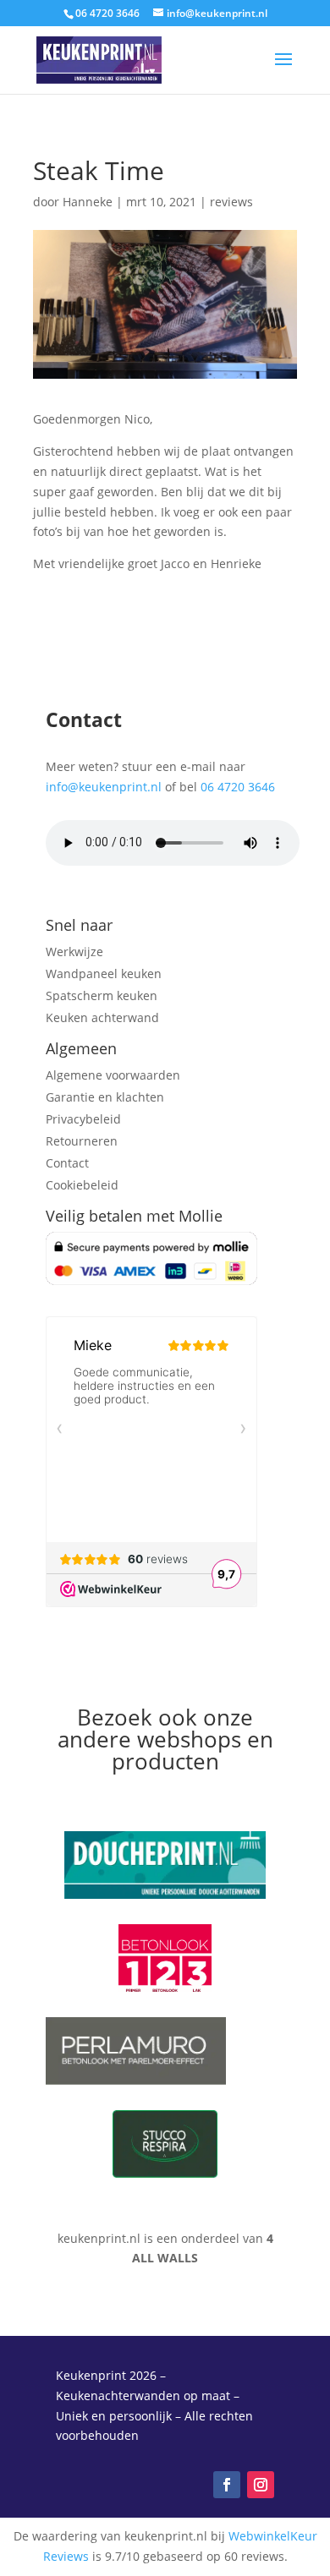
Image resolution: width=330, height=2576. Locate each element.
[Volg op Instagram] (261, 2485)
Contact (67, 1163)
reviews (231, 202)
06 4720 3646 (238, 787)
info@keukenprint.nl (104, 787)
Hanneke (88, 202)
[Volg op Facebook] (227, 2485)
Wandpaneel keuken (104, 974)
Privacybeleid (83, 1119)
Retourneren (82, 1141)
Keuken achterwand (102, 1017)
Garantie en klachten (105, 1097)
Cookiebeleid (82, 1185)
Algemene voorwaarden (113, 1075)
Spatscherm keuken (102, 995)
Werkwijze (74, 952)
